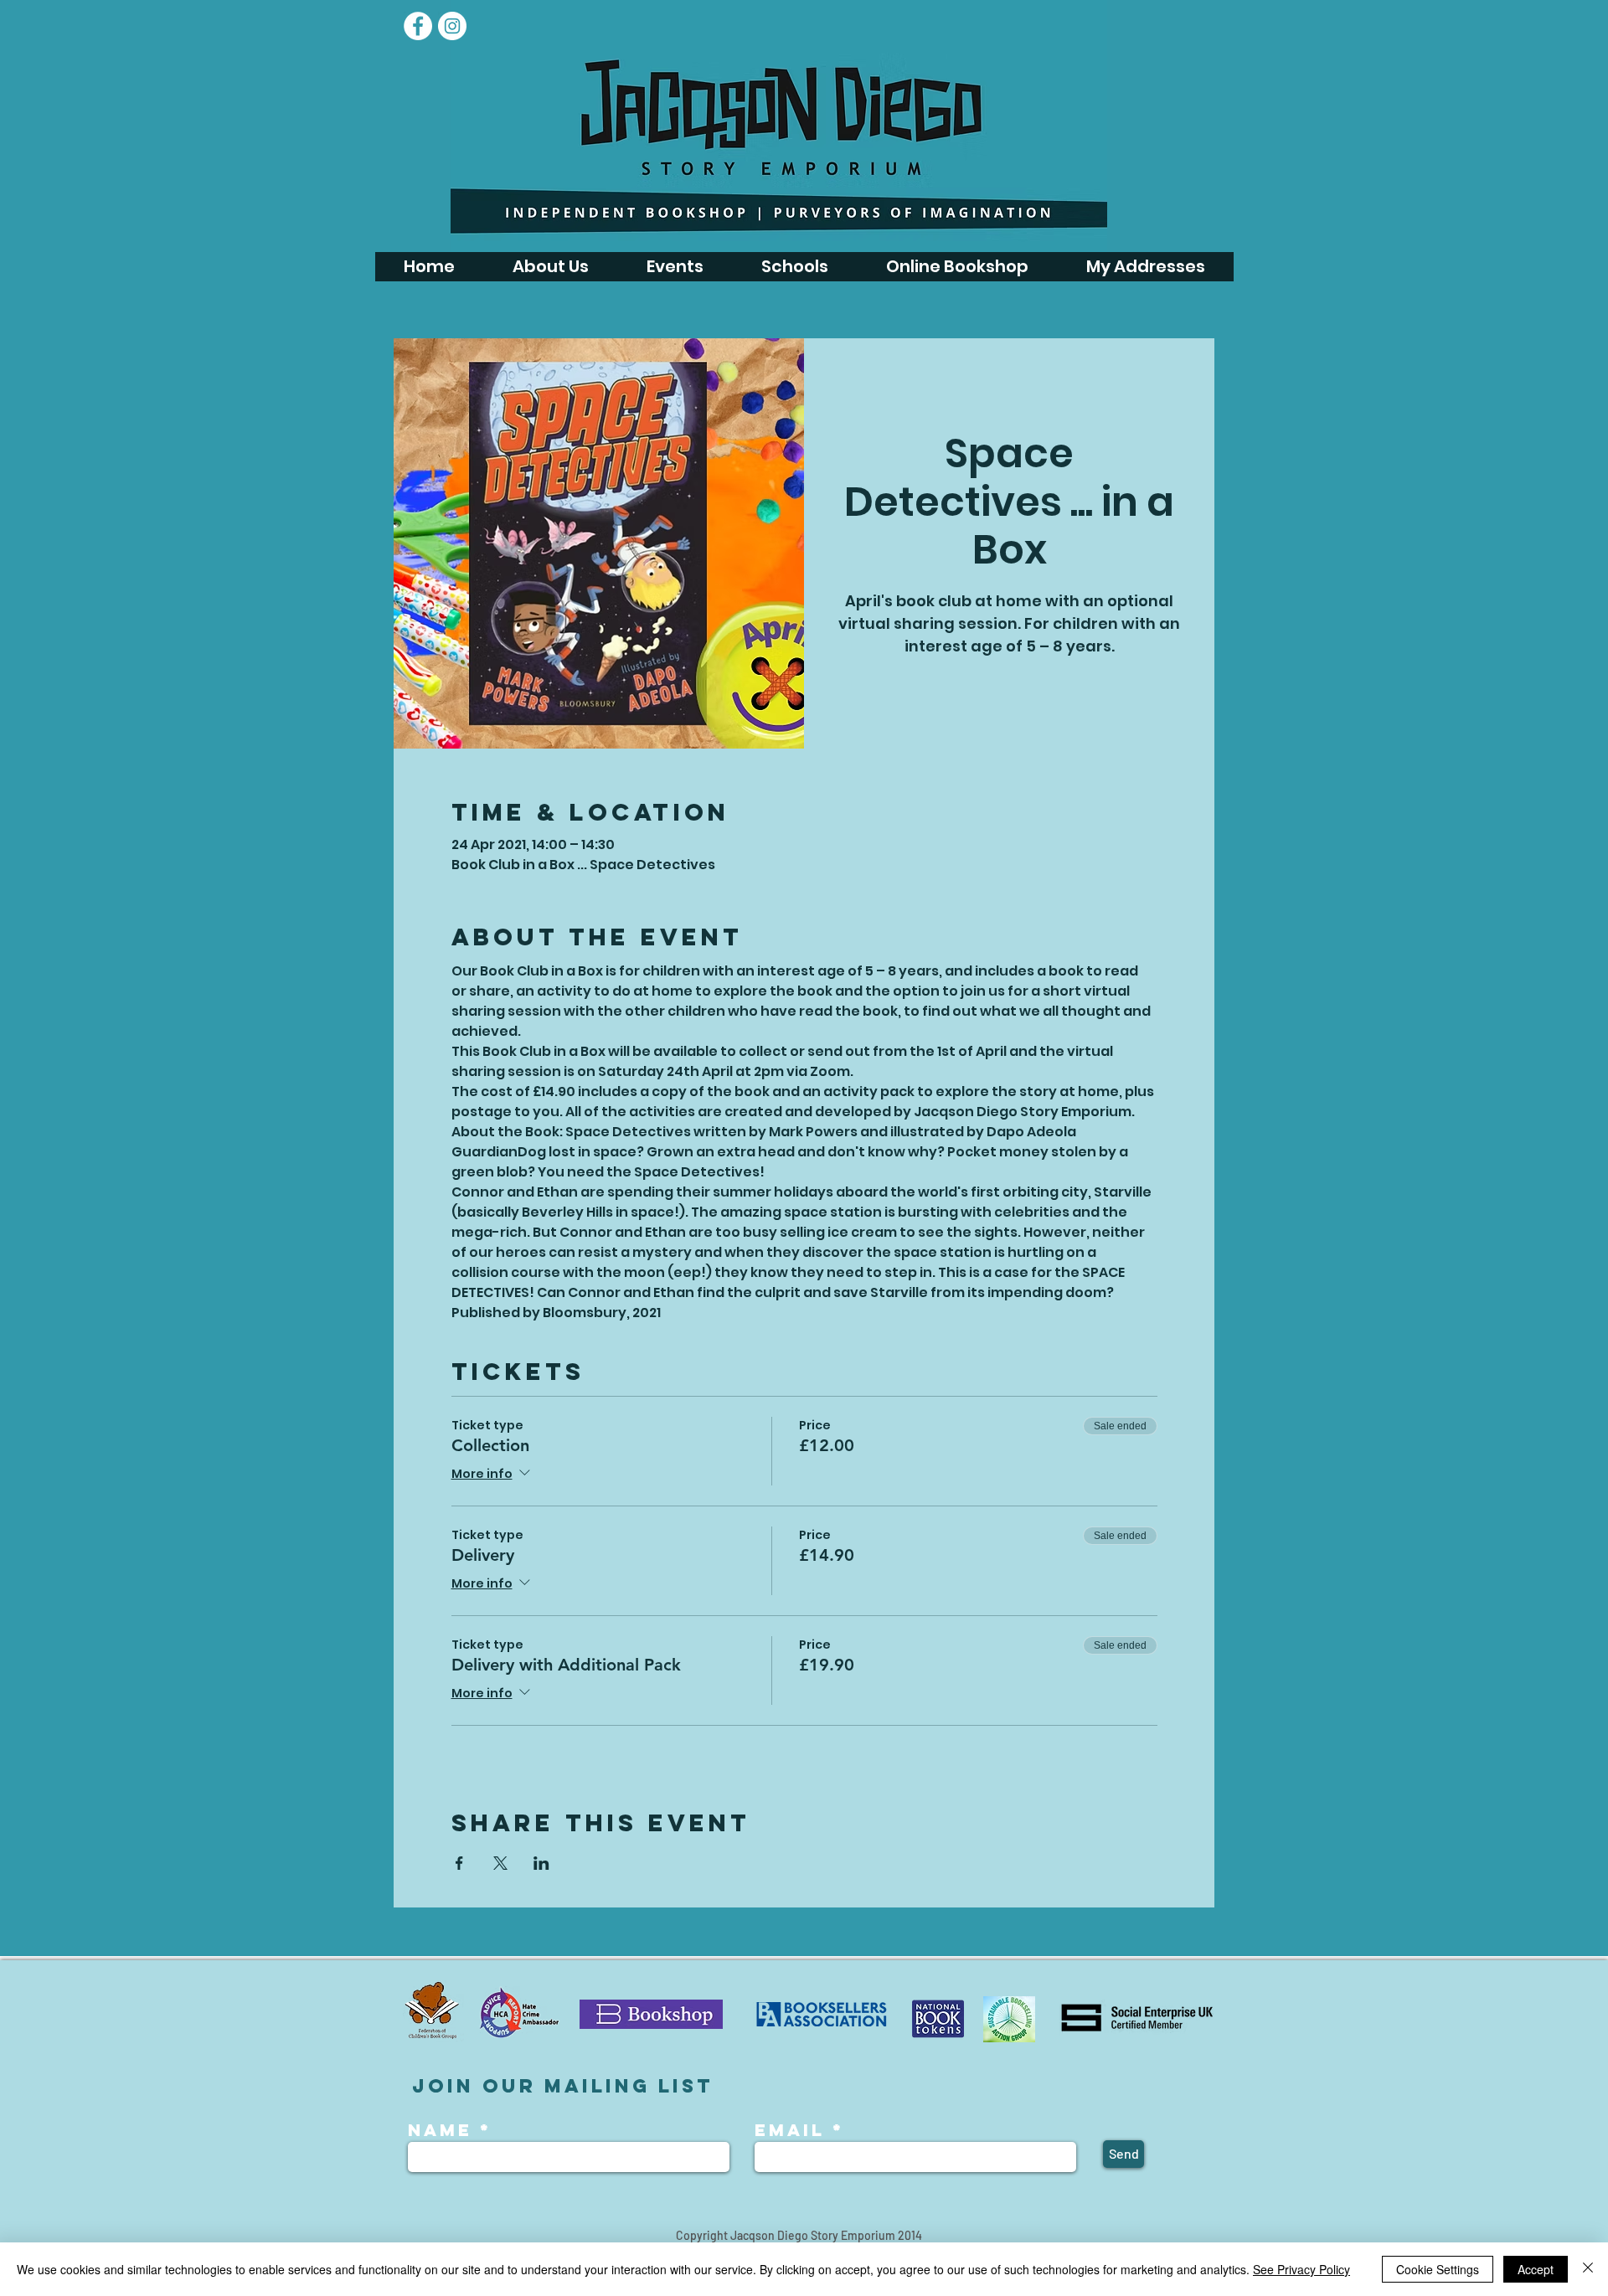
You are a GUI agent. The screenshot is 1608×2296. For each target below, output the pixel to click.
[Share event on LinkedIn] (541, 1863)
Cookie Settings (1438, 2269)
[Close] (1588, 2269)
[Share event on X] (500, 1863)
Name (444, 2130)
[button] (675, 267)
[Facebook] (418, 26)
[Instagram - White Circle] (452, 26)
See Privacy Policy (1301, 2269)
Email (790, 2130)
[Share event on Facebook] (459, 1863)
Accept (1536, 2269)
